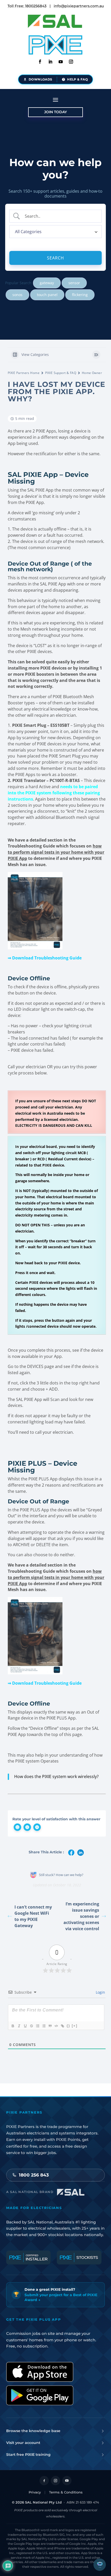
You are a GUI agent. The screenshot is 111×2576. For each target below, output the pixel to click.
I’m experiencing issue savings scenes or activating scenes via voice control (81, 1916)
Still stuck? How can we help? (61, 1875)
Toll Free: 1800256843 (27, 6)
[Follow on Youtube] (61, 62)
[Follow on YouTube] (67, 2481)
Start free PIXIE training (28, 2455)
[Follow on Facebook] (40, 62)
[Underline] (25, 2026)
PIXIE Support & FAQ (61, 373)
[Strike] (31, 2026)
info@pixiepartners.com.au (79, 6)
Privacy (35, 2492)
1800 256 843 (34, 2175)
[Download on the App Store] (40, 2372)
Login (100, 1992)
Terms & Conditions (66, 2492)
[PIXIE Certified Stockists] (79, 2257)
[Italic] (19, 2026)
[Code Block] (56, 2026)
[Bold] (13, 2026)
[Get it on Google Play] (40, 2395)
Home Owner (92, 373)
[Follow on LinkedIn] (50, 62)
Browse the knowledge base (33, 2431)
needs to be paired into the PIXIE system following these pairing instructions (54, 793)
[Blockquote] (50, 2026)
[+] (75, 2026)
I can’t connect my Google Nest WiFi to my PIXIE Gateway (33, 1916)
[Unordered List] (44, 2026)
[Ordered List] (37, 2026)
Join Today (55, 112)
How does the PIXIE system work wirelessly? (56, 1776)
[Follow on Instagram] (71, 62)
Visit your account (23, 2443)
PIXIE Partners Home (24, 373)
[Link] (62, 2026)
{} (68, 2026)
